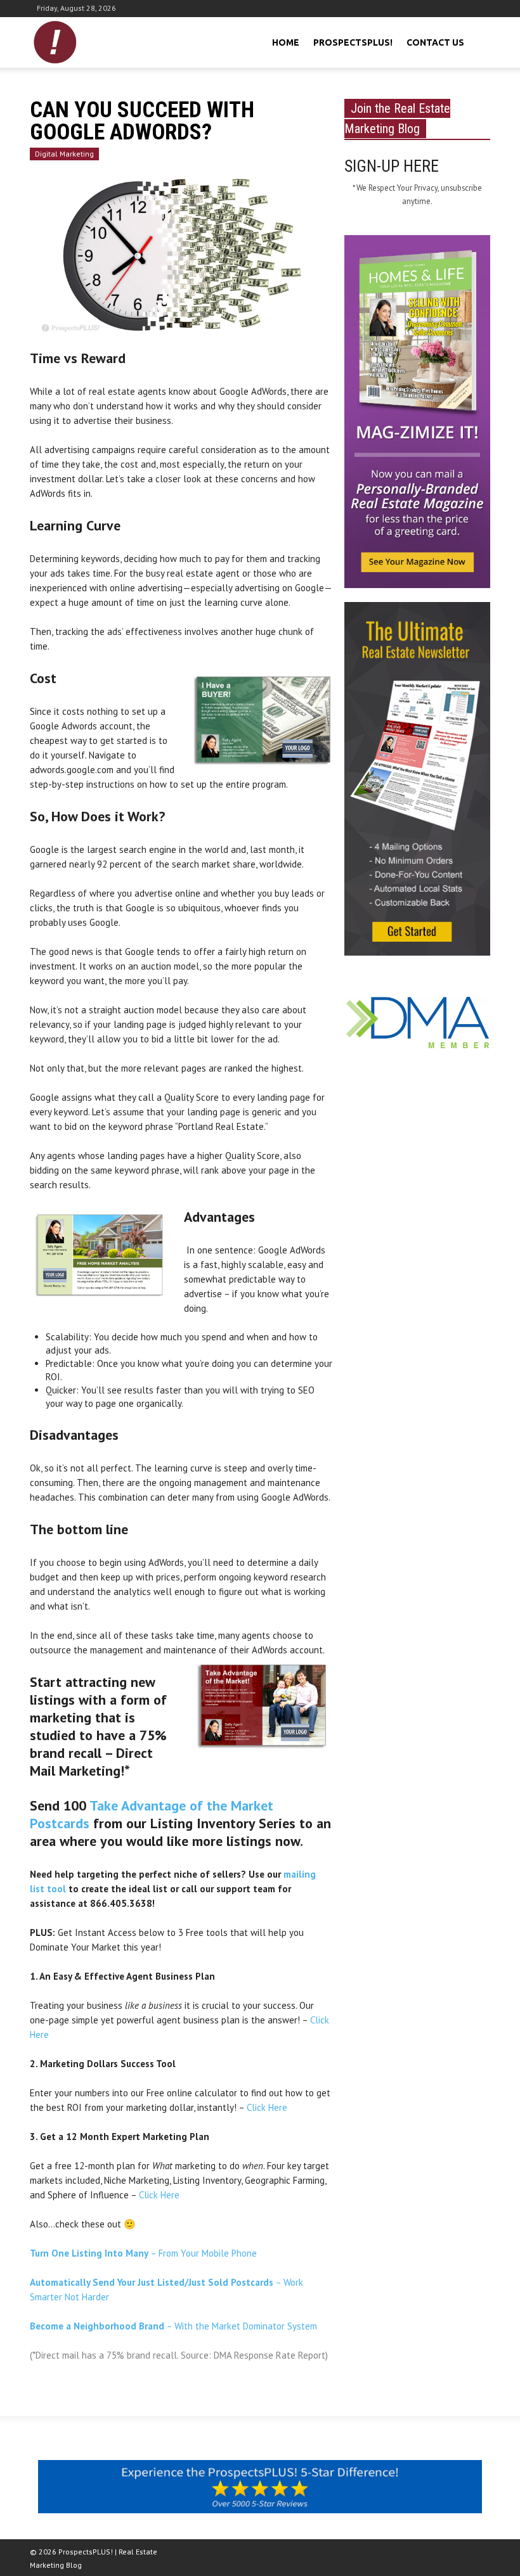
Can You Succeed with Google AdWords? (142, 121)
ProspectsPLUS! (353, 42)
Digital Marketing (64, 154)
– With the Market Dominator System (173, 2326)
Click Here (267, 2107)
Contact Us (435, 42)
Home (286, 42)
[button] (479, 41)
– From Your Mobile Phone (143, 2253)
